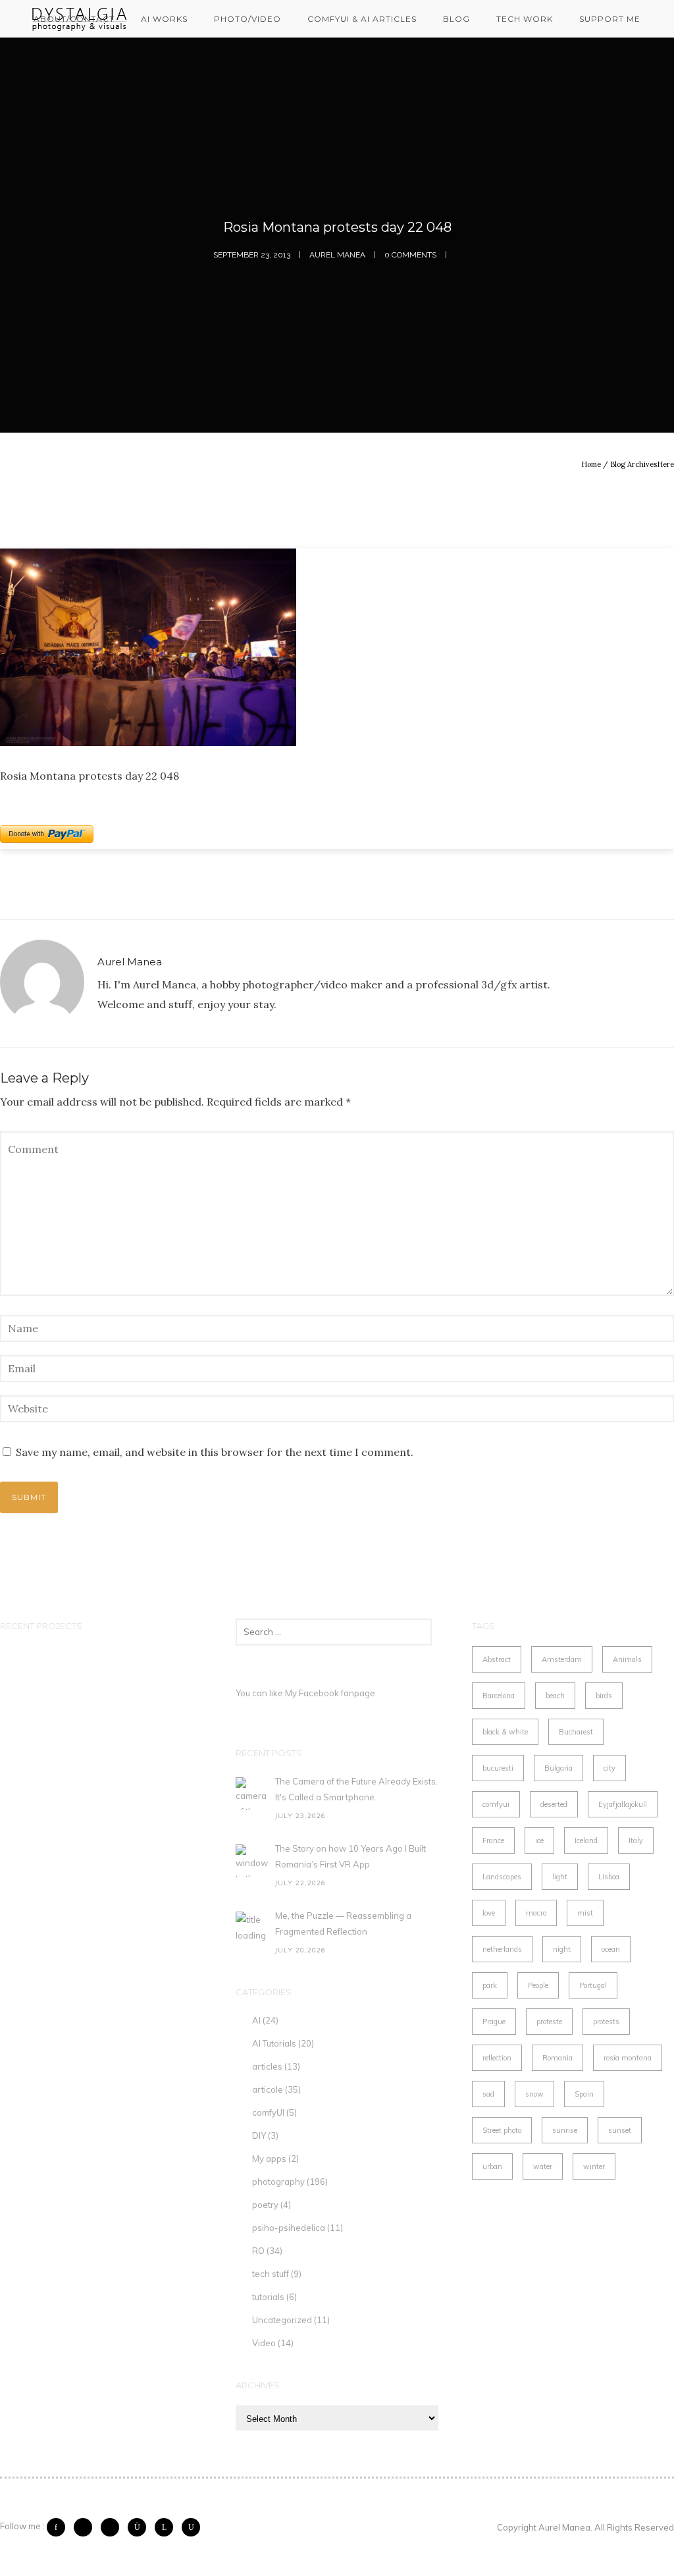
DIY (259, 2135)
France (493, 1840)
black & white (505, 1732)
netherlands (502, 1949)
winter (594, 2166)
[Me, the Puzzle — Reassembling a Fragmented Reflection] (252, 1928)
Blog (456, 19)
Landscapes (502, 1877)
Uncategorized (282, 2320)
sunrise (565, 2130)
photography (278, 2182)
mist (585, 1913)
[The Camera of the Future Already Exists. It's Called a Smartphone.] (252, 1794)
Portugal (593, 1985)
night (562, 1949)
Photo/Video (247, 19)
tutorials (268, 2297)
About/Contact (74, 19)
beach (555, 1696)
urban (492, 2166)
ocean (611, 1949)
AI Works (164, 19)
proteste (549, 2022)
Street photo (502, 2130)
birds (604, 1696)
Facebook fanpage (337, 1693)
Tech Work (525, 19)
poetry (265, 2205)
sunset (620, 2130)
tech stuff (271, 2274)
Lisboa (609, 1877)
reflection (497, 2058)
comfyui (496, 1804)
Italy (636, 1840)
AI (256, 2020)
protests (606, 2022)
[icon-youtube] (191, 2527)
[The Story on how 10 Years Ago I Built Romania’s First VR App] (252, 1861)
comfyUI (268, 2112)
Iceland (586, 1840)
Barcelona (499, 1696)
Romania (557, 2058)
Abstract (497, 1659)
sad (488, 2094)
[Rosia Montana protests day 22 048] (337, 647)
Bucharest (576, 1732)
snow (534, 2094)
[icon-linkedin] (167, 2527)
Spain (584, 2094)
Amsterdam (562, 1659)
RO (258, 2251)
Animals (627, 1659)
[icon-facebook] (59, 2527)
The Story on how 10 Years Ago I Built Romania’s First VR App (350, 1856)
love (489, 1913)
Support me (610, 19)
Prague (494, 2022)
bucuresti (498, 1768)
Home (591, 464)
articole (268, 2089)
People (538, 1985)
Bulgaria (558, 1768)
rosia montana (628, 2058)
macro (536, 1913)
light (560, 1877)
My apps (269, 2159)
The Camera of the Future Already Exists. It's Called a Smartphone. (356, 1789)
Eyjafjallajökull (623, 1804)
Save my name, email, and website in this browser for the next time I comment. (215, 1452)
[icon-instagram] (140, 2527)
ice (539, 1840)
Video (264, 2343)
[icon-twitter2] (86, 2527)
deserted (554, 1804)
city (609, 1768)
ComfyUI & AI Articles (362, 19)
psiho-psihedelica (289, 2228)
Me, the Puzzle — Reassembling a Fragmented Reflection (343, 1923)
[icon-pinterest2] (113, 2527)
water (543, 2166)
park (490, 1985)
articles (267, 2066)
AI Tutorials (274, 2043)
